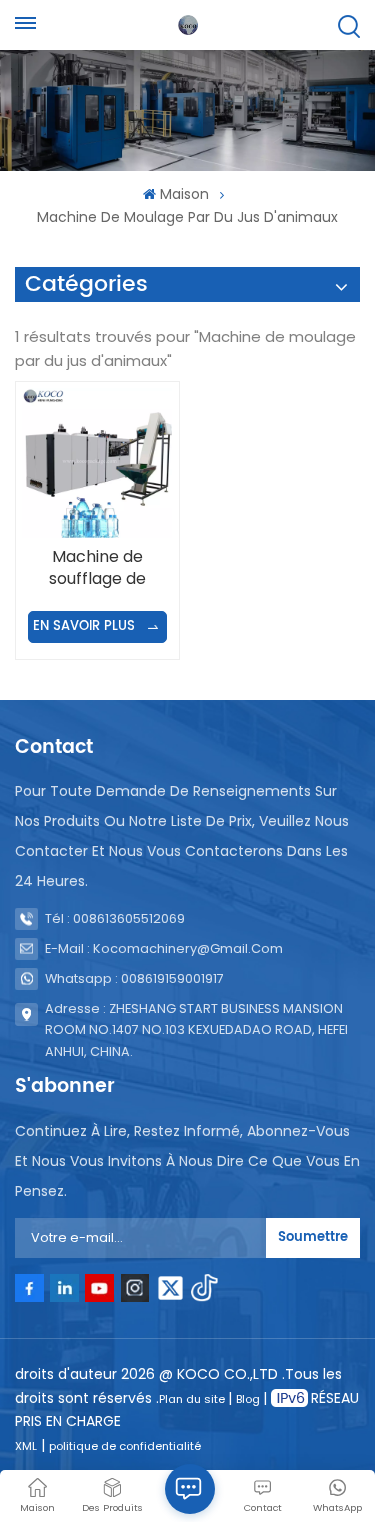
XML (26, 1446)
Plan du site (193, 1399)
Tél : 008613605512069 (115, 918)
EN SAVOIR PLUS (86, 626)
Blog (249, 1399)
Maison (184, 194)
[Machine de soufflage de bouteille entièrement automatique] (97, 463)
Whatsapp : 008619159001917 (134, 978)
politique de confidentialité (125, 1446)
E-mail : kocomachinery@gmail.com (164, 948)
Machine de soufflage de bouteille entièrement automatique (97, 568)
